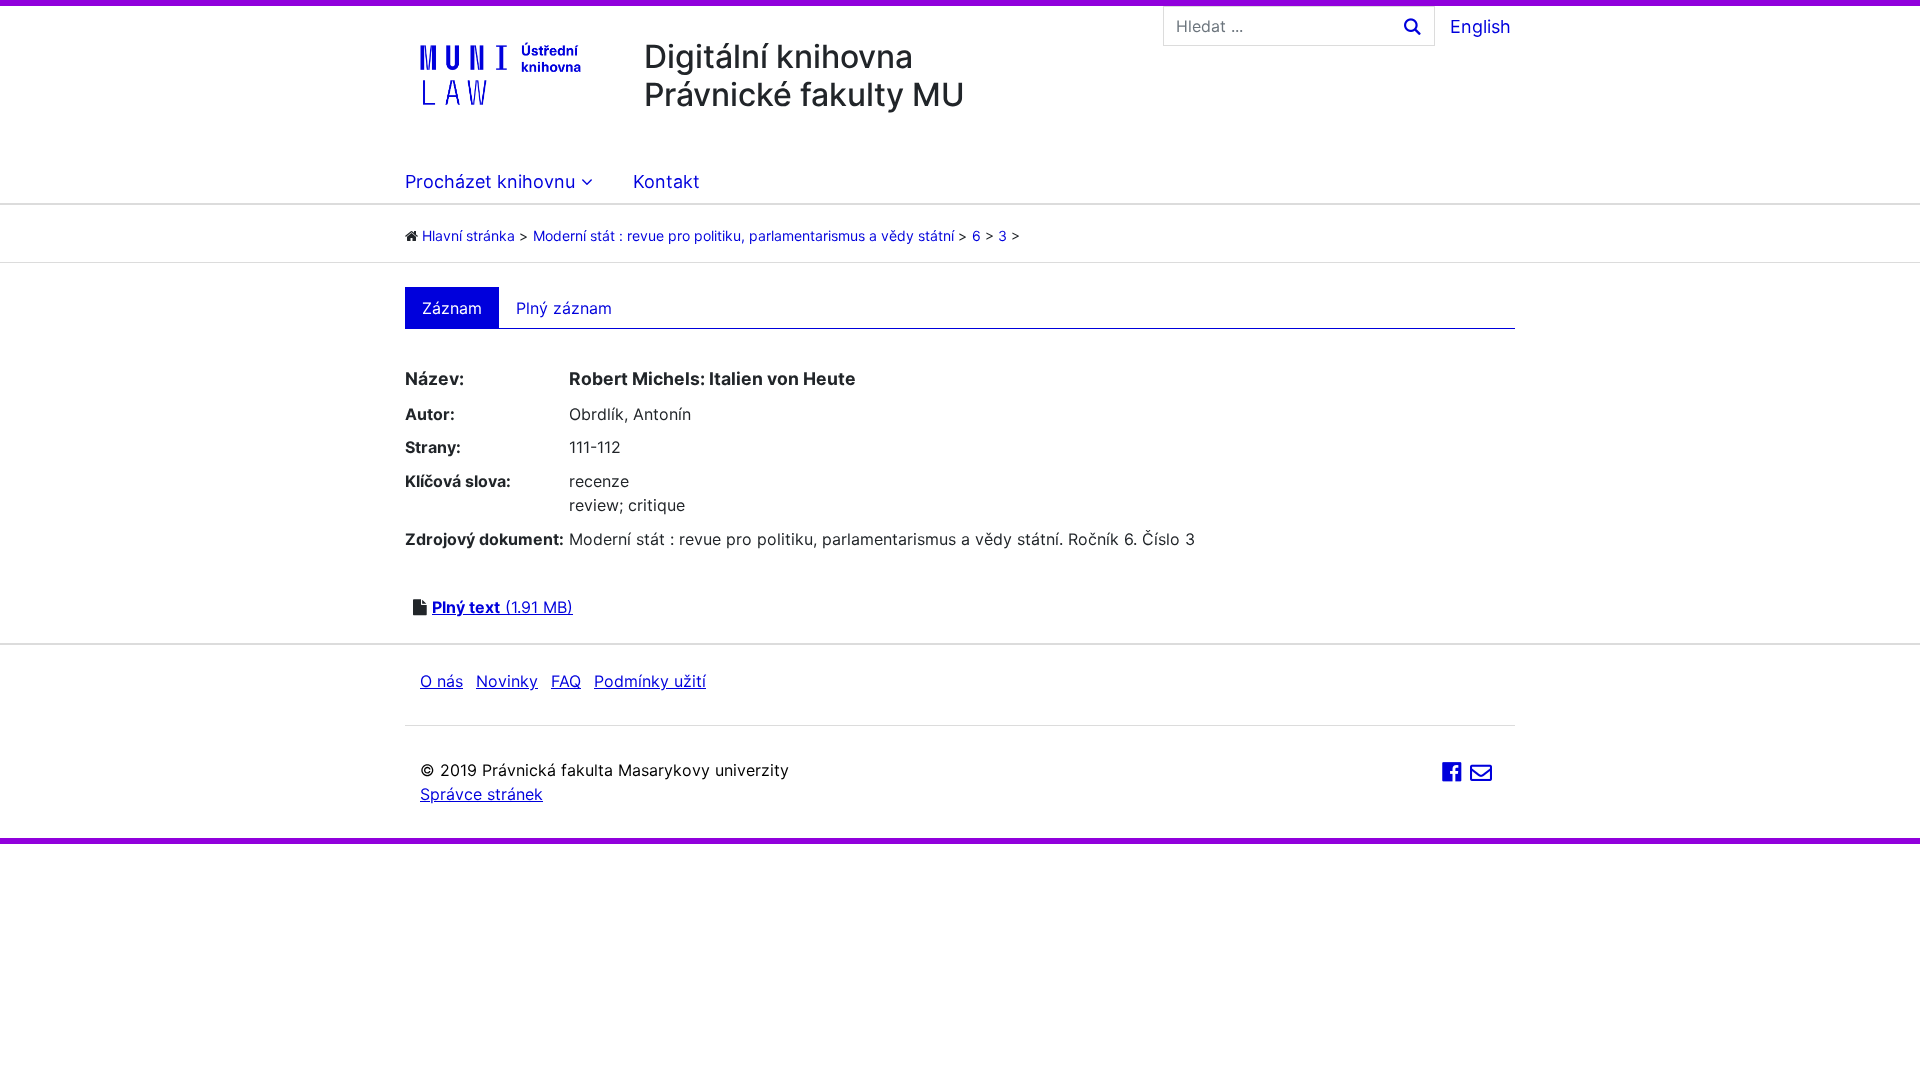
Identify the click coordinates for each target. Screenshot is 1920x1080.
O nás (441, 681)
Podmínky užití (650, 681)
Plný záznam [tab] (564, 308)
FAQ (566, 681)
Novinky (507, 681)
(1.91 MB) (502, 607)
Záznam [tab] (452, 308)
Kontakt (666, 181)
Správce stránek (481, 794)
